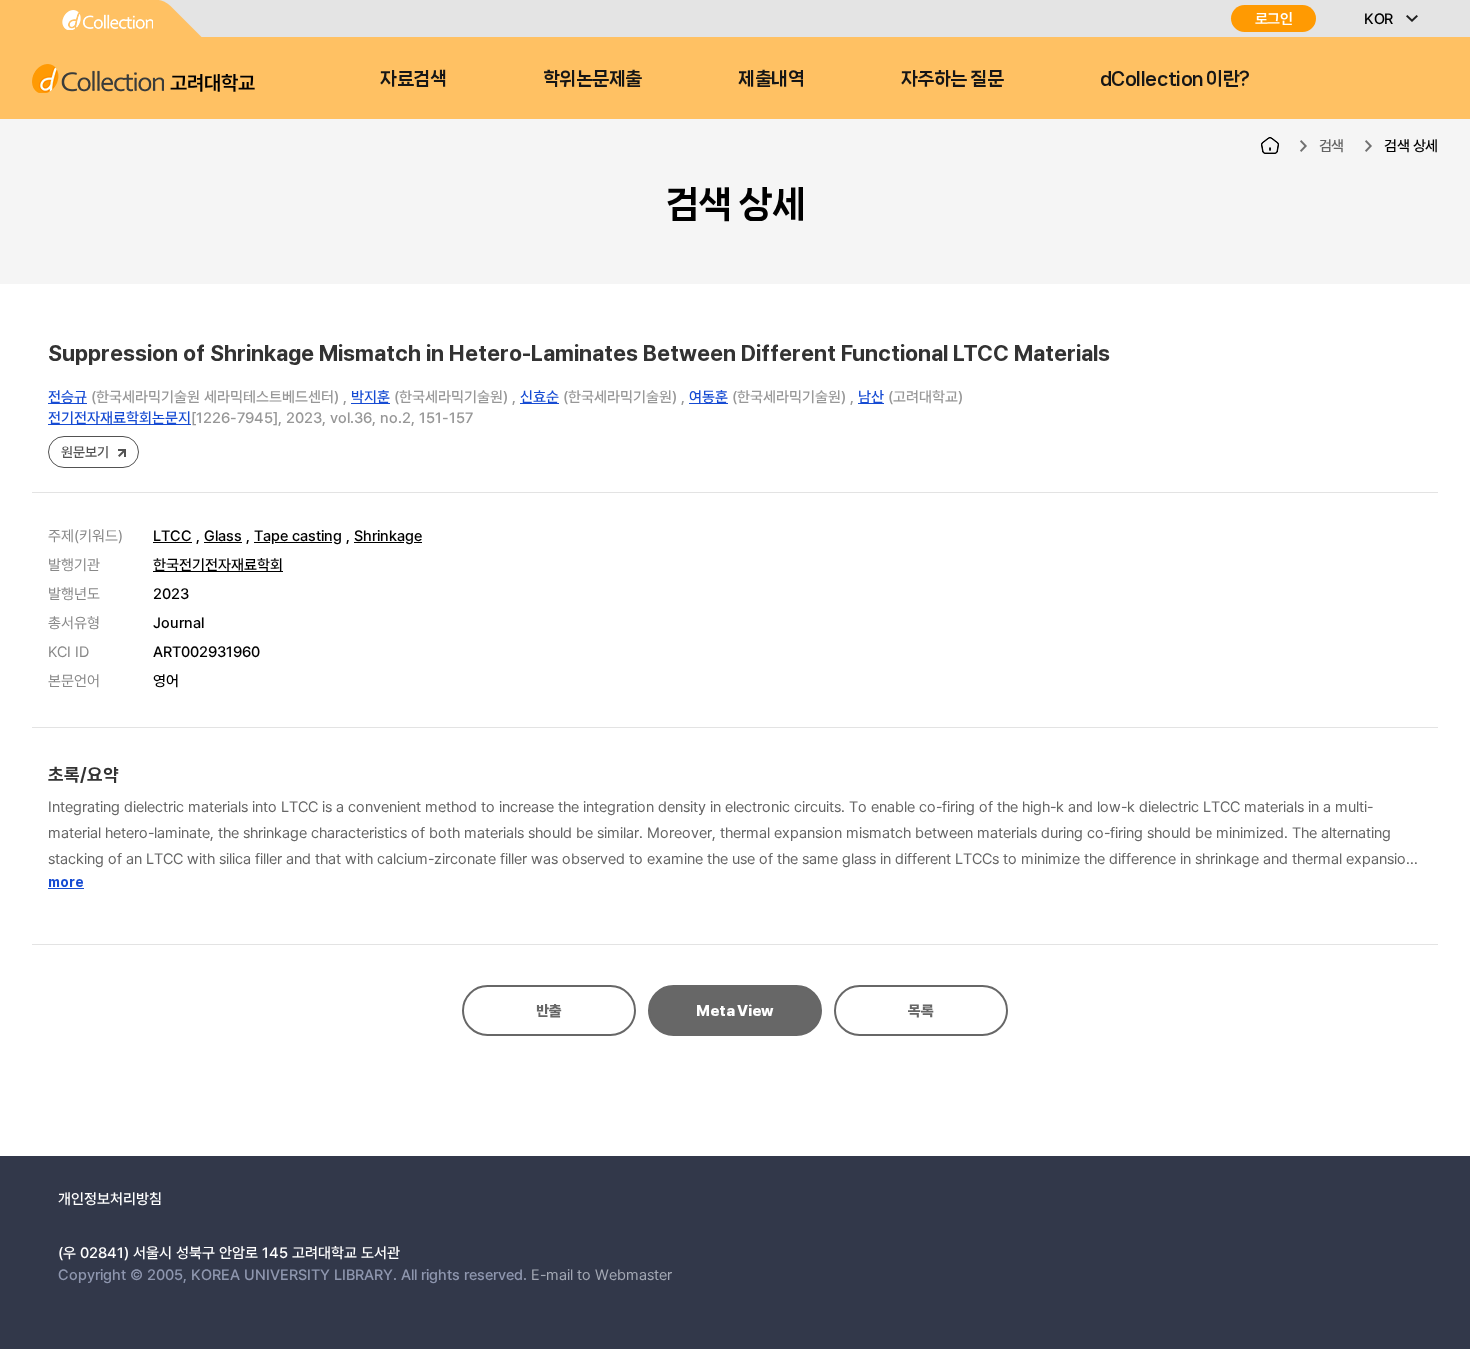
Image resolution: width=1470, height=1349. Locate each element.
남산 (871, 396)
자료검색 (413, 79)
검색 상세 (1411, 145)
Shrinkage (388, 535)
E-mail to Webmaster (601, 1274)
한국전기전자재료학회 (218, 564)
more (66, 882)
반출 (548, 1011)
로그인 (1274, 18)
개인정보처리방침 (110, 1198)
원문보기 (84, 451)
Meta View (735, 1011)
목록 (920, 1011)
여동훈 (708, 396)
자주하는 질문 (952, 79)
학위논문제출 (592, 79)
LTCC (172, 535)
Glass (223, 535)
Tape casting (298, 535)
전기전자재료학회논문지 (119, 417)
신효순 (539, 396)
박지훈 (370, 396)
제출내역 (771, 79)
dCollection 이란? (1175, 79)
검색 (1331, 145)
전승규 (67, 396)
